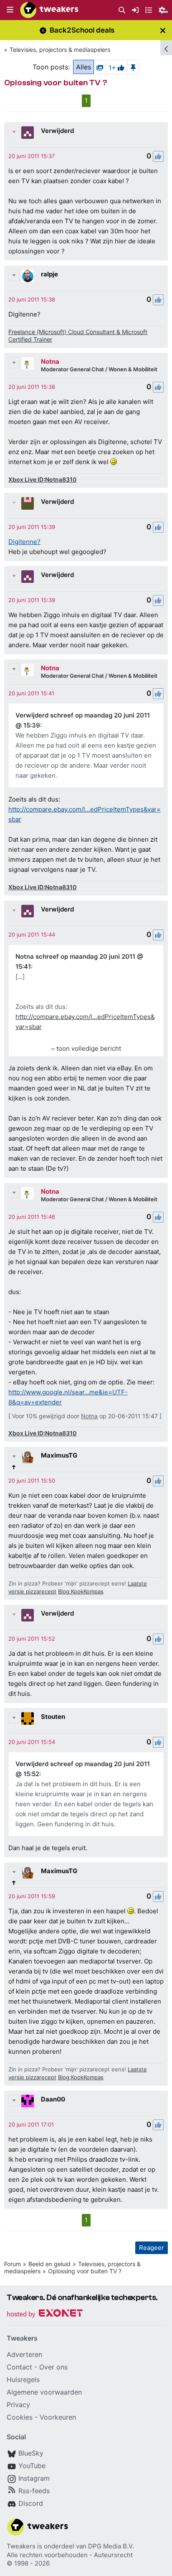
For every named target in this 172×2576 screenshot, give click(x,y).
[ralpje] (28, 276)
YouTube (32, 2466)
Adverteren (24, 2354)
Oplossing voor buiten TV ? (85, 2271)
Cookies (20, 2417)
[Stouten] (28, 1718)
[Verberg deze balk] (163, 30)
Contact (19, 2367)
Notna (50, 361)
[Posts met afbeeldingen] (100, 67)
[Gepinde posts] (133, 67)
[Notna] (28, 363)
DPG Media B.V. (111, 2546)
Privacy (18, 2405)
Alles (83, 67)
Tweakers (21, 2546)
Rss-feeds (34, 2491)
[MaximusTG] (28, 1457)
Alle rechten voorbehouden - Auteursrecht (70, 2555)
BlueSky (31, 2453)
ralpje (49, 274)
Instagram (34, 2478)
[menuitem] (122, 10)
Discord (31, 2503)
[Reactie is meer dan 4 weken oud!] (32, 156)
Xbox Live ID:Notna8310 (42, 479)
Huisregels (23, 2379)
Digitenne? (24, 542)
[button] (10, 10)
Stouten (53, 1717)
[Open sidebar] (166, 48)
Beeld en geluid (49, 2264)
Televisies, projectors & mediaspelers (60, 50)
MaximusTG (59, 1455)
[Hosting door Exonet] (45, 2314)
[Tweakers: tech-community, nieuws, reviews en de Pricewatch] (49, 10)
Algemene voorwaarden (44, 2392)
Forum (13, 2264)
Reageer (152, 2248)
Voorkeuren (58, 2417)
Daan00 (53, 2099)
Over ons (53, 2367)
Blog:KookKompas (81, 1591)
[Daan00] (28, 2101)
